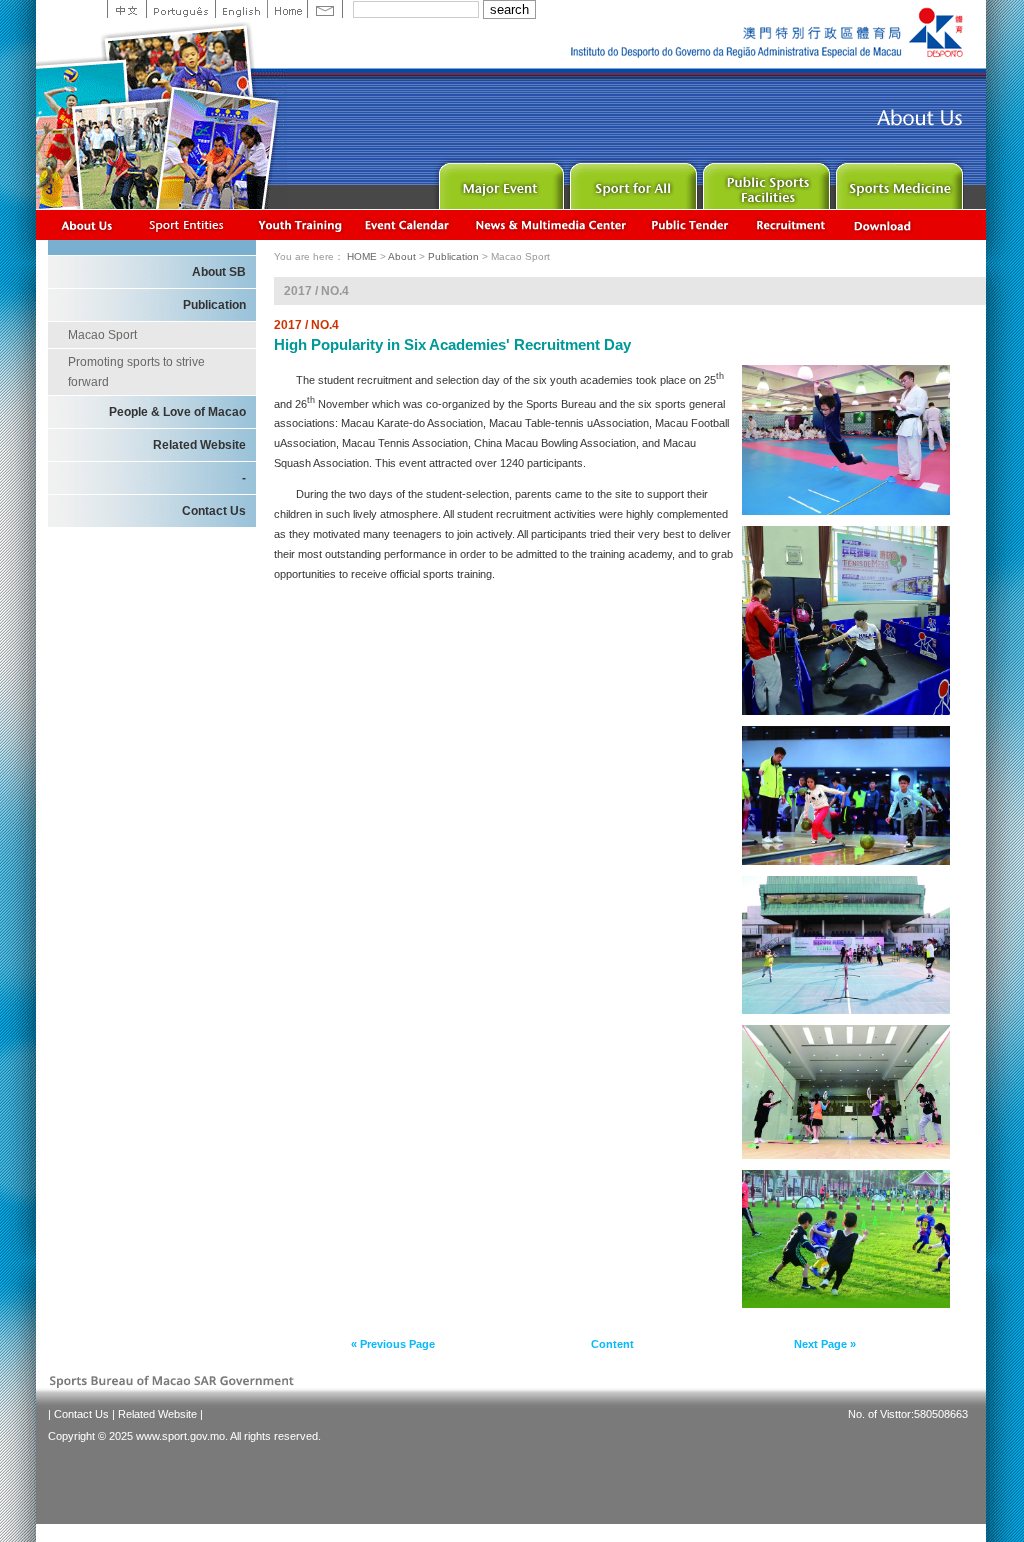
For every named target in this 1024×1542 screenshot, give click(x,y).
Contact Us (214, 511)
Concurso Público (691, 224)
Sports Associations (186, 224)
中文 (126, 9)
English (241, 9)
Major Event (498, 181)
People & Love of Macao (177, 412)
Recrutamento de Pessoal (791, 224)
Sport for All (631, 181)
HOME (362, 256)
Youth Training (301, 224)
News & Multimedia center (550, 224)
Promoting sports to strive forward (136, 372)
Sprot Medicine (897, 181)
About (87, 224)
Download (884, 224)
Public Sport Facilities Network (764, 181)
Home (287, 9)
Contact (325, 9)
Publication (214, 305)
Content (612, 1344)
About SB (219, 272)
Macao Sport (102, 335)
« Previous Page (393, 1344)
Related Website (199, 445)
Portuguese (180, 9)
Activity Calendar (408, 224)
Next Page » (825, 1344)
